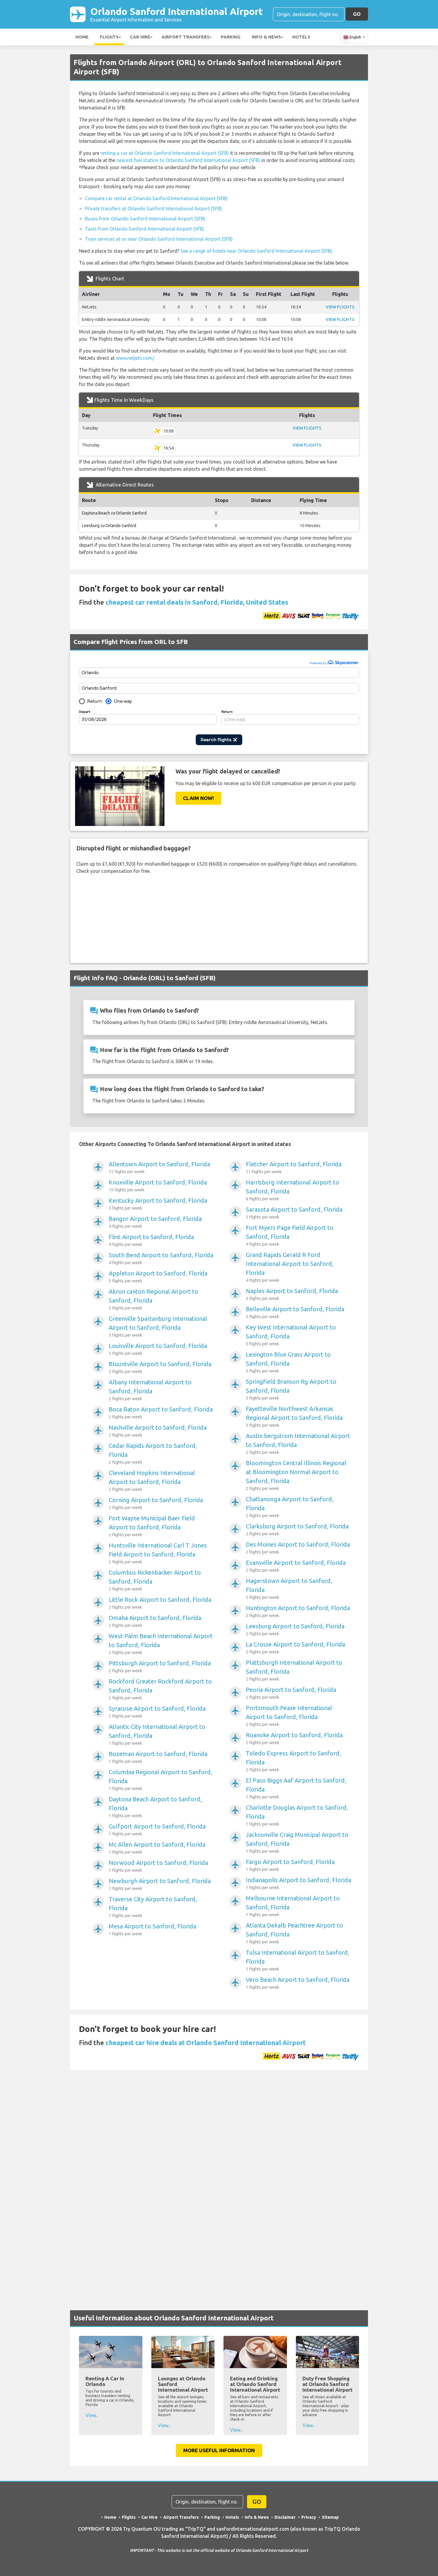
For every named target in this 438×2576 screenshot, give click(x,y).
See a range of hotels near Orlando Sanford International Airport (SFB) (256, 251)
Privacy (309, 2517)
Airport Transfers (185, 37)
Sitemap (330, 2517)
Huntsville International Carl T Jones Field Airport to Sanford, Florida (158, 1553)
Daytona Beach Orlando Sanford (114, 513)
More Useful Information (219, 2450)
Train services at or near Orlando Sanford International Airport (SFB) (159, 239)
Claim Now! (198, 798)
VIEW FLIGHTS (340, 307)
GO (357, 14)
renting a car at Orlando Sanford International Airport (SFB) (165, 153)
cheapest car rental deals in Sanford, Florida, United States (197, 602)
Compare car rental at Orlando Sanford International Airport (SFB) (156, 198)
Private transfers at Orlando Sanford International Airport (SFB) (153, 209)
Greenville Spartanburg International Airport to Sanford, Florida (158, 1326)
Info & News (266, 37)
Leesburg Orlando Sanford (109, 526)
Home (82, 37)
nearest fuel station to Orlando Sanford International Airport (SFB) (188, 160)
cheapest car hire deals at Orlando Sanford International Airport (206, 2043)
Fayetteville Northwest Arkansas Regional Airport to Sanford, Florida (294, 1416)
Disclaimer (285, 2517)
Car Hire (140, 37)
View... (92, 2415)
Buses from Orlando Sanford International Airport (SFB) (145, 219)
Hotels (301, 37)
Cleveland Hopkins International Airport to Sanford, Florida (152, 1481)
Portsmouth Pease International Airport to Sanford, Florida (289, 1716)
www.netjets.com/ (135, 358)
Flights (109, 37)
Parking (231, 37)
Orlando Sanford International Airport (177, 14)
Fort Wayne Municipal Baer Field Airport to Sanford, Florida (152, 1526)
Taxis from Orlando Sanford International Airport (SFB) (145, 229)
